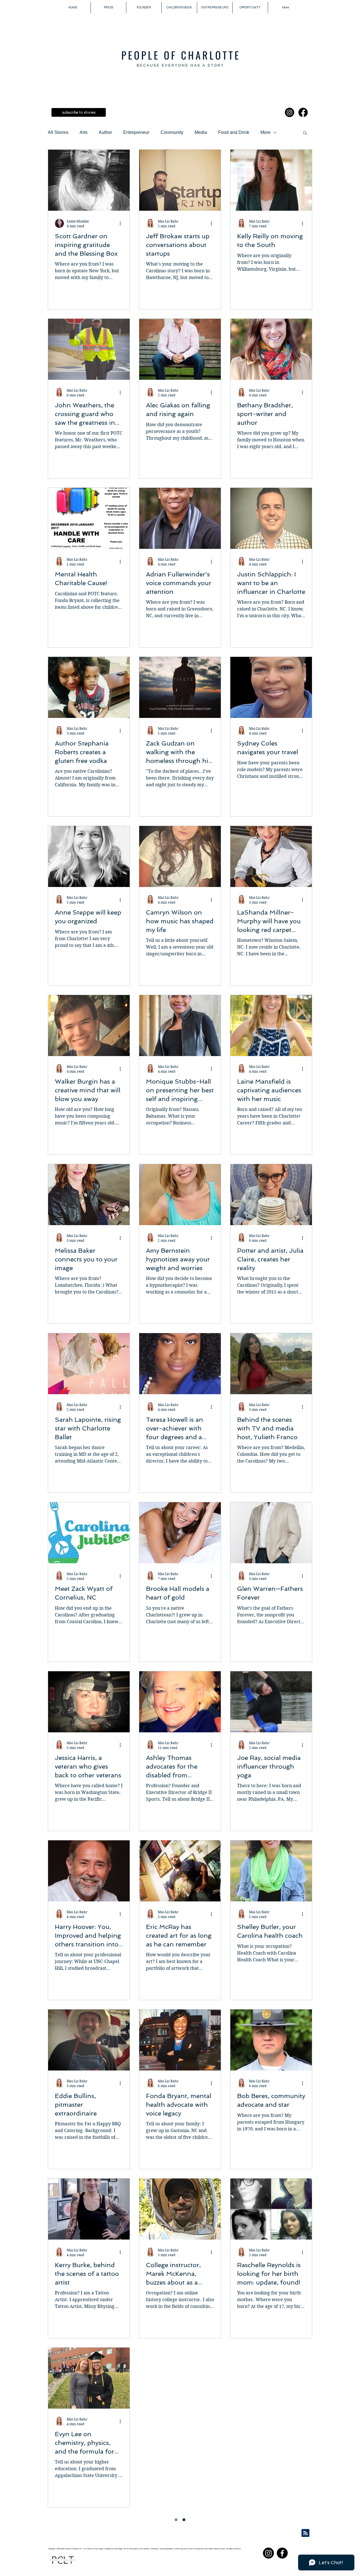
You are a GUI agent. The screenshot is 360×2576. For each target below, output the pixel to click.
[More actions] (122, 223)
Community (172, 132)
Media (201, 132)
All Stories (58, 132)
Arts (84, 132)
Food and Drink (234, 132)
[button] (305, 133)
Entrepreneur (136, 132)
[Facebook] (303, 112)
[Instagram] (290, 112)
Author (105, 132)
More (265, 132)
